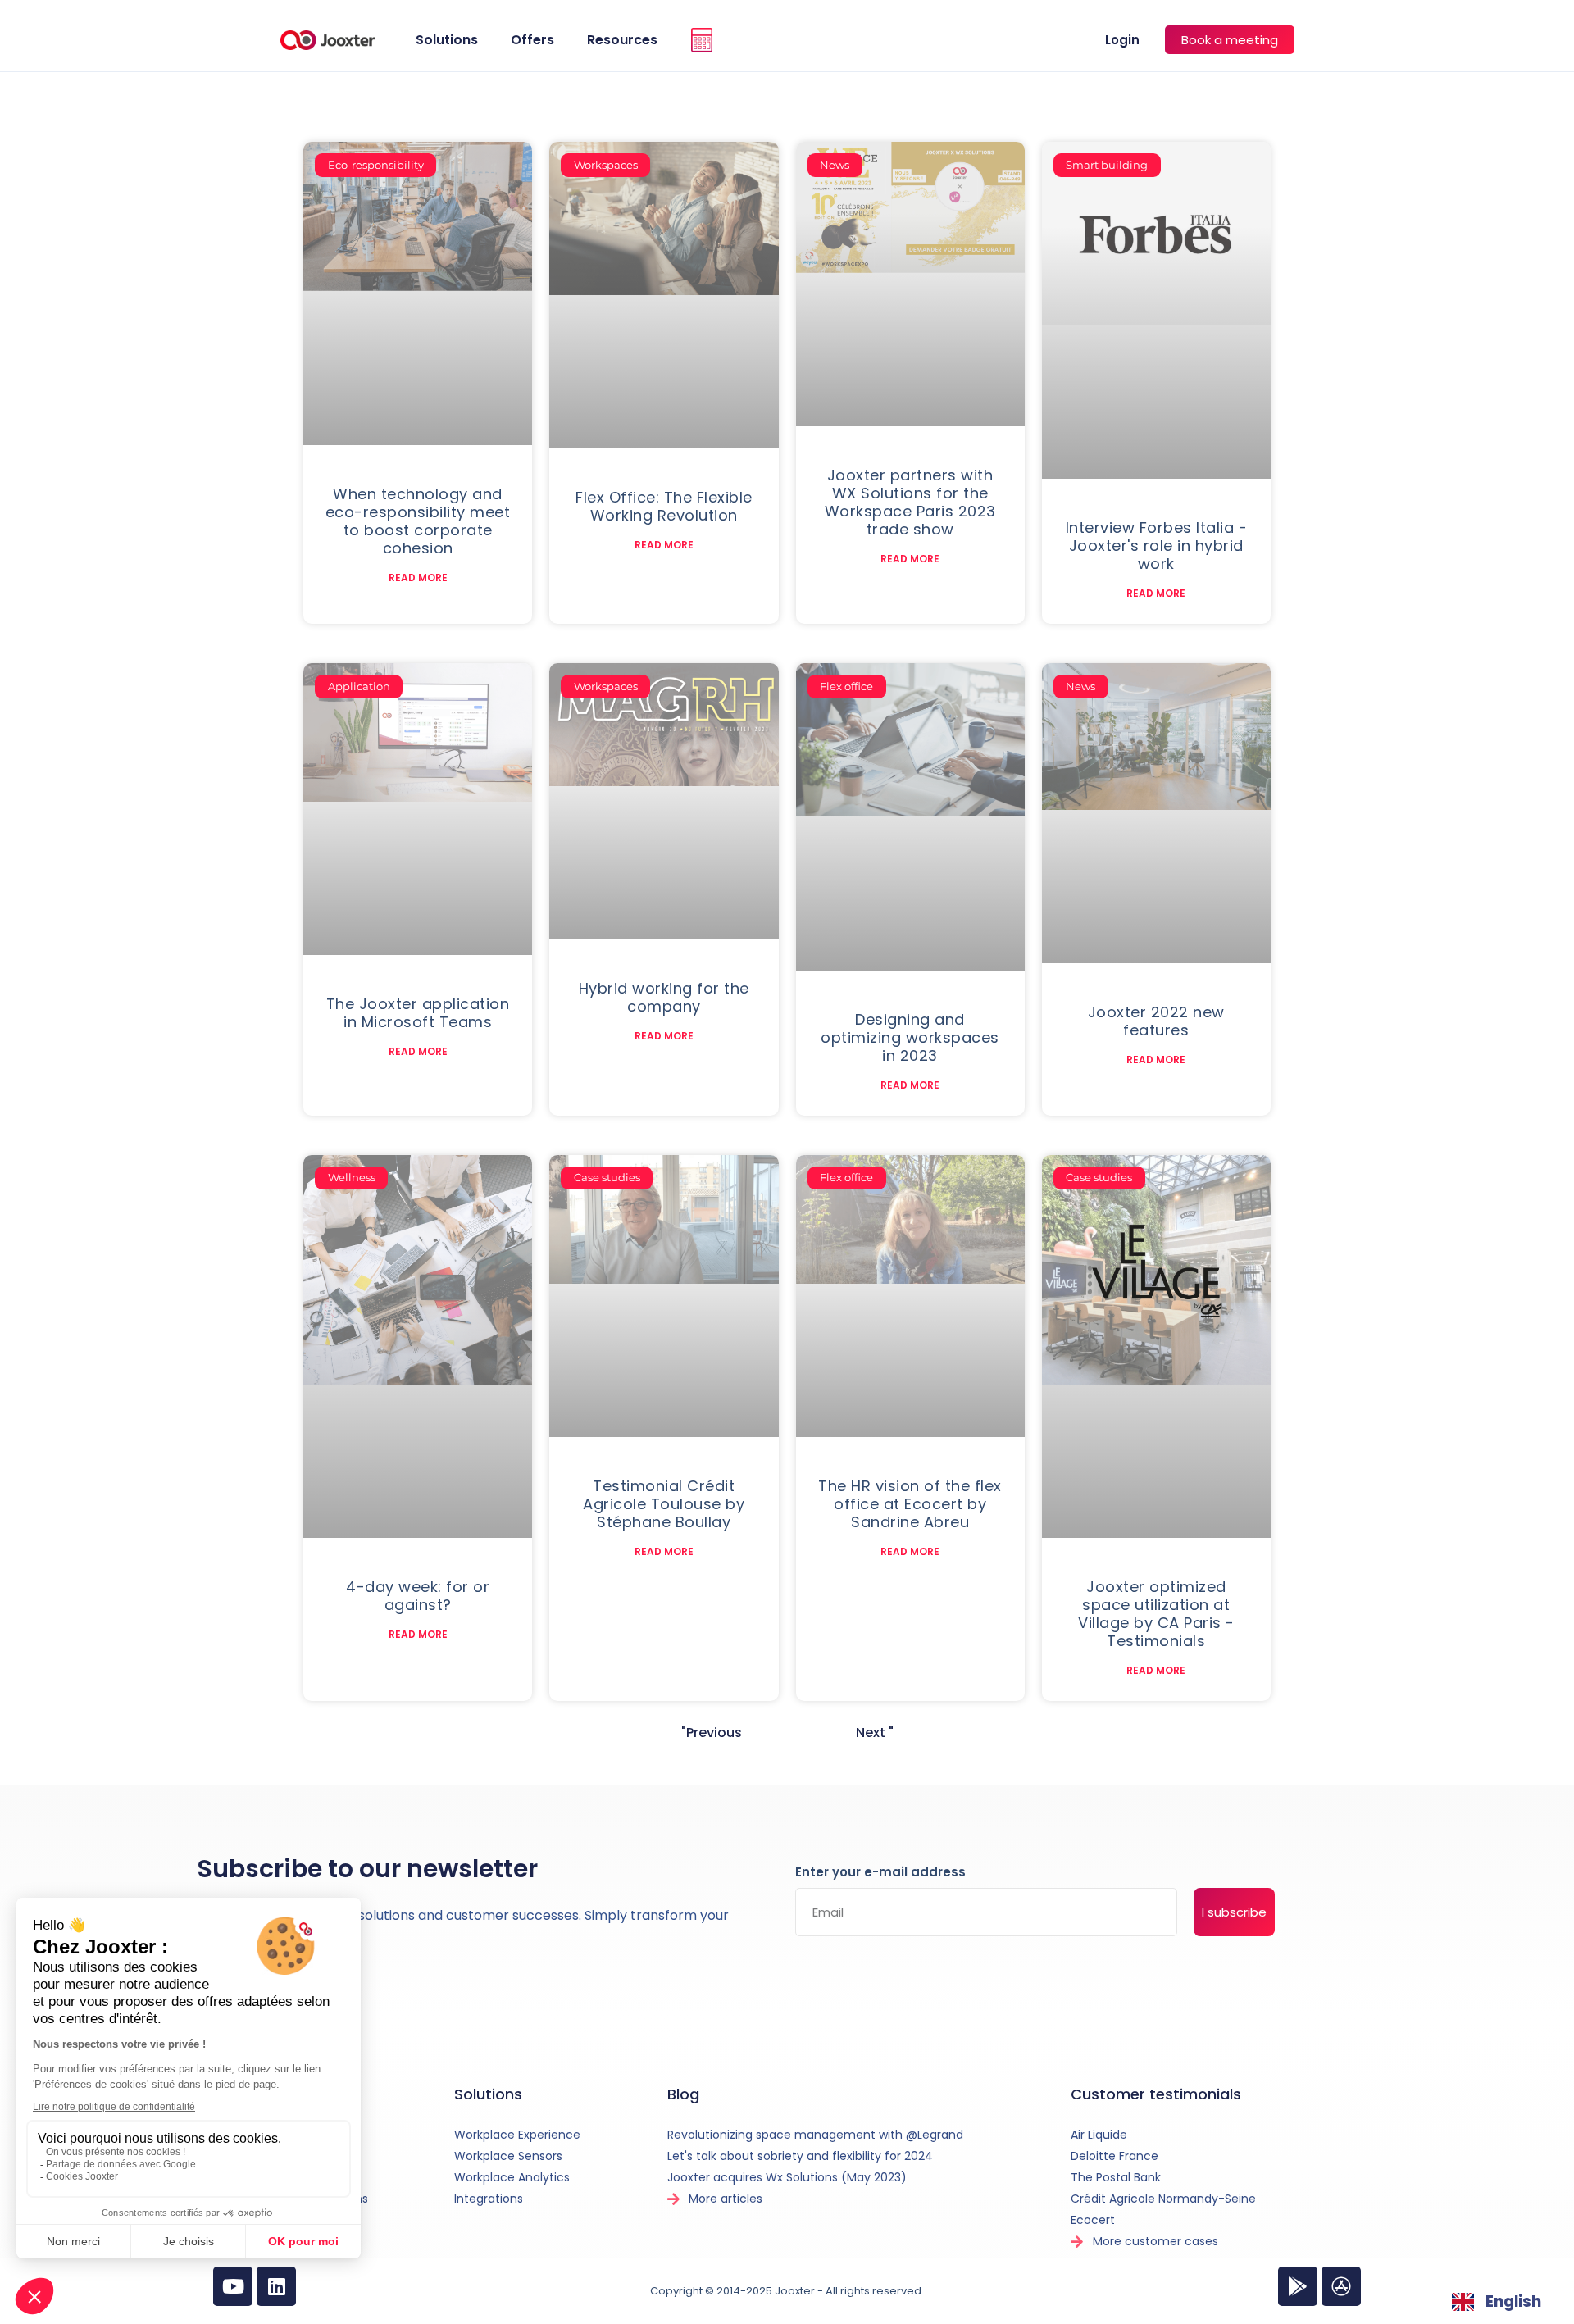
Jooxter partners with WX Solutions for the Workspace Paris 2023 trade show (910, 502)
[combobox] (1497, 2302)
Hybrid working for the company (664, 997)
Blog (683, 2094)
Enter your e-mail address (880, 1873)
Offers (532, 40)
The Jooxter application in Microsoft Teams (418, 1013)
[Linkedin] (276, 2286)
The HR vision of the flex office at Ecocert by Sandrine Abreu (910, 1504)
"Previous (712, 1733)
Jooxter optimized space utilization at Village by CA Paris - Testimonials (1156, 1614)
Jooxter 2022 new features (1156, 1021)
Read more (418, 578)
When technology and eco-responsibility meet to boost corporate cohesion (418, 521)
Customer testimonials (1156, 2094)
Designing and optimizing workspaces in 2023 (910, 1037)
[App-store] (1341, 2286)
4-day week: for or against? (418, 1596)
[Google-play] (1298, 2286)
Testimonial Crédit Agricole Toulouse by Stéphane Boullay (664, 1504)
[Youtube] (233, 2286)
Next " (875, 1733)
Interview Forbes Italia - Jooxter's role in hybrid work (1157, 546)
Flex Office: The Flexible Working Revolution (664, 506)
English (1513, 2301)
